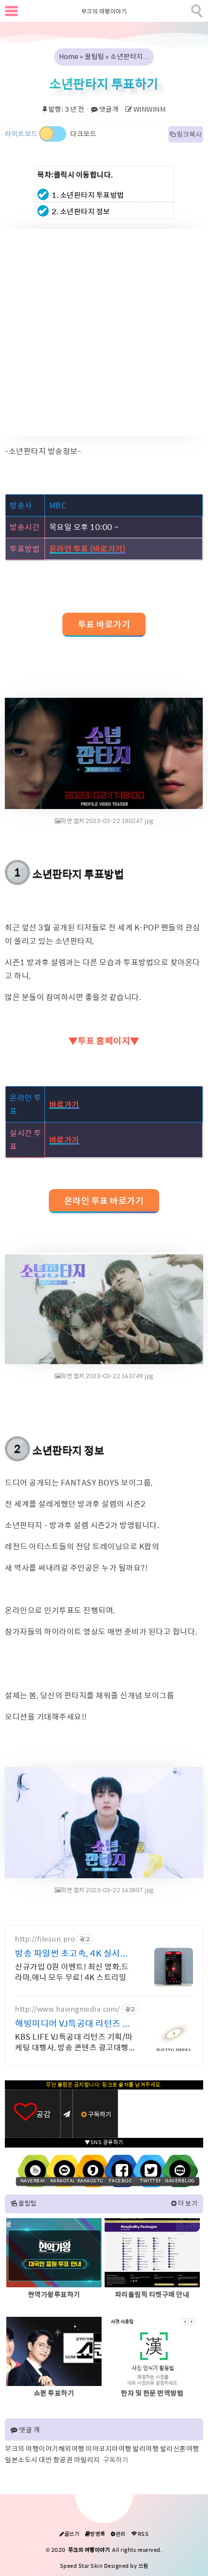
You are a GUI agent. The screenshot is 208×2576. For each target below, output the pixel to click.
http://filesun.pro (45, 1939)
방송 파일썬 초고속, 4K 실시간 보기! (72, 1954)
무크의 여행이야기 (104, 12)
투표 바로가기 (104, 625)
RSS (140, 2534)
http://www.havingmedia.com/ (67, 2009)
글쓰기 (69, 2534)
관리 (118, 2534)
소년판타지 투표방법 (78, 874)
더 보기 (188, 2203)
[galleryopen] (104, 753)
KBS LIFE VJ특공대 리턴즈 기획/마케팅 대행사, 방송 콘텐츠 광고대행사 (74, 2043)
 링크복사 (186, 134)
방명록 (95, 2534)
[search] (196, 9)
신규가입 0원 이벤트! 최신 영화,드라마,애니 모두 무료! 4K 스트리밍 (72, 1972)
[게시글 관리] (67, 2114)
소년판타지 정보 (68, 1451)
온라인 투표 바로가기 (104, 1201)
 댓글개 (105, 109)
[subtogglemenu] (11, 11)
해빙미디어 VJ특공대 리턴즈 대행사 (73, 2024)
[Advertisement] (104, 333)
